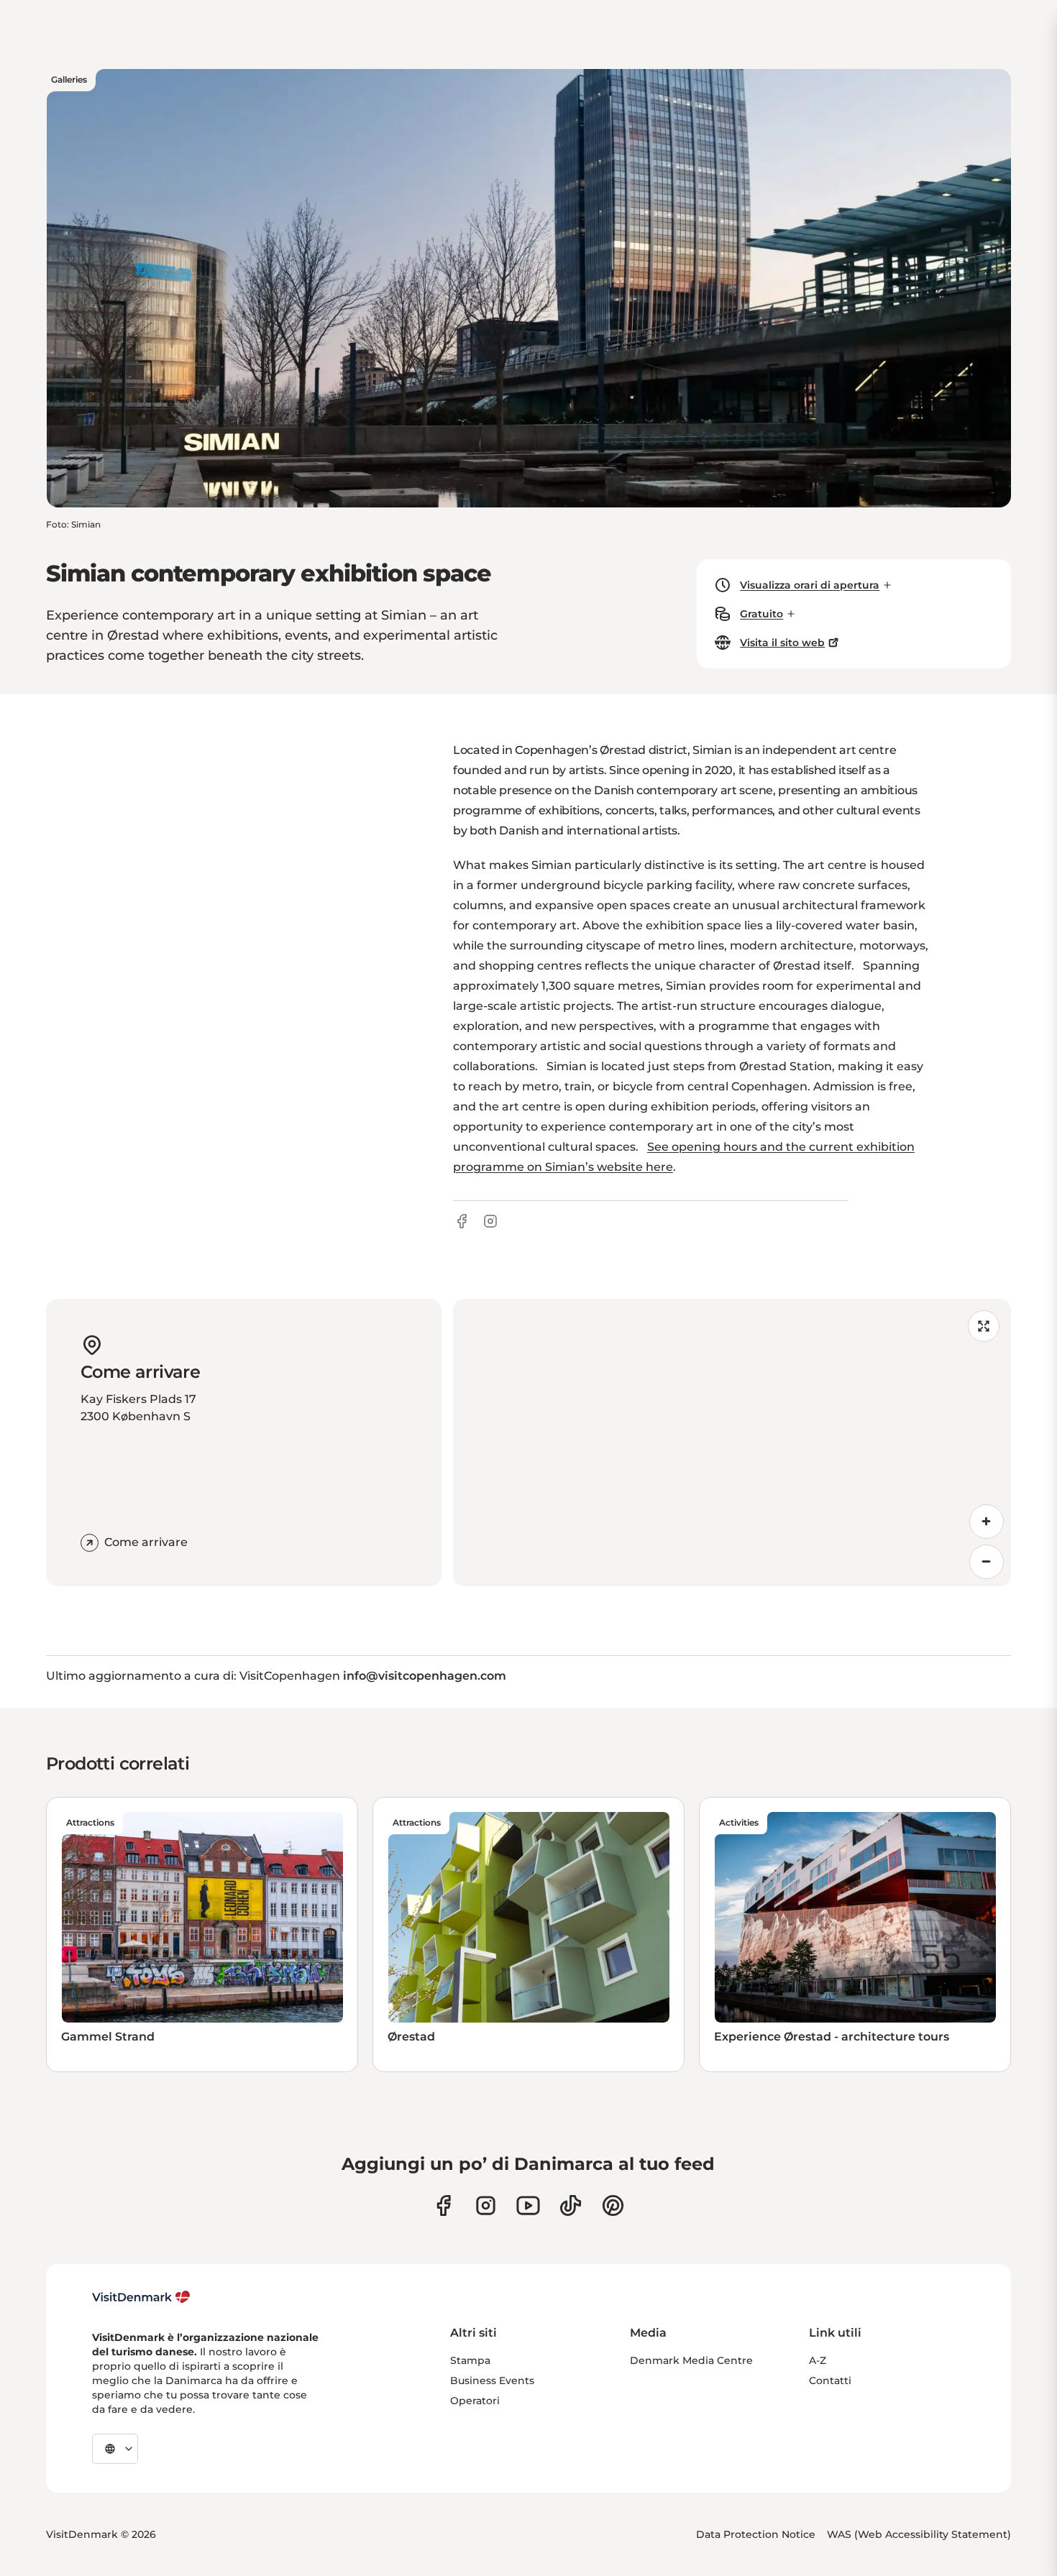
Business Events (492, 2380)
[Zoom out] (987, 1562)
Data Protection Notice (756, 2534)
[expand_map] (984, 1326)
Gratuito (761, 614)
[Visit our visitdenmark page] (528, 2205)
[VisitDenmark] (141, 2297)
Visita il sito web (782, 643)
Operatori (475, 2401)
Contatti (830, 2380)
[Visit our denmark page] (443, 2205)
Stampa (470, 2360)
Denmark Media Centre (691, 2360)
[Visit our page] (486, 2205)
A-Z (818, 2360)
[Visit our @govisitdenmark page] (571, 2205)
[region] (732, 1443)
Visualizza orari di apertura (810, 585)
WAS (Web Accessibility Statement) (919, 2534)
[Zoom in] (987, 1522)
